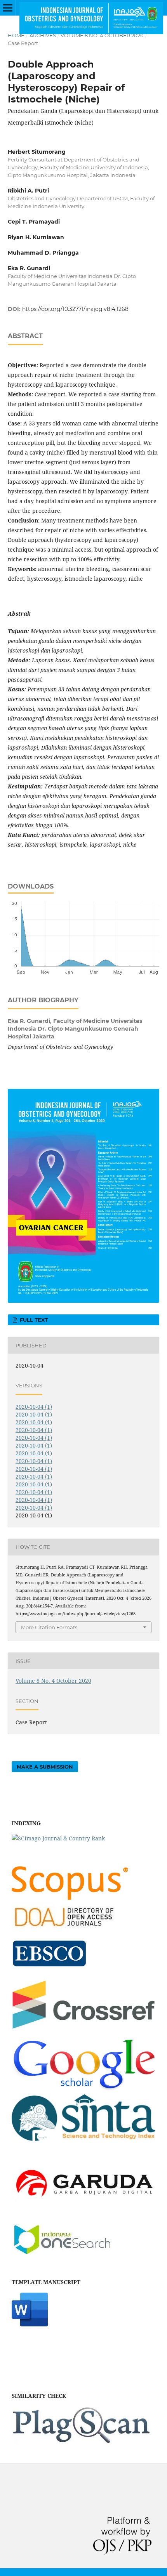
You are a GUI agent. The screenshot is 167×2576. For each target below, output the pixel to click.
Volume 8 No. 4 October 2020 (102, 35)
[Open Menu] (8, 8)
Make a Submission (45, 1767)
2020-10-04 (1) (34, 1407)
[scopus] (70, 1898)
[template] (30, 2324)
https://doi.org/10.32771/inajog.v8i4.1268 (75, 309)
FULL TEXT (33, 1320)
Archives (43, 35)
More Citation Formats (49, 1627)
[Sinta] (83, 2143)
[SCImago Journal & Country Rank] (58, 1838)
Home (16, 35)
